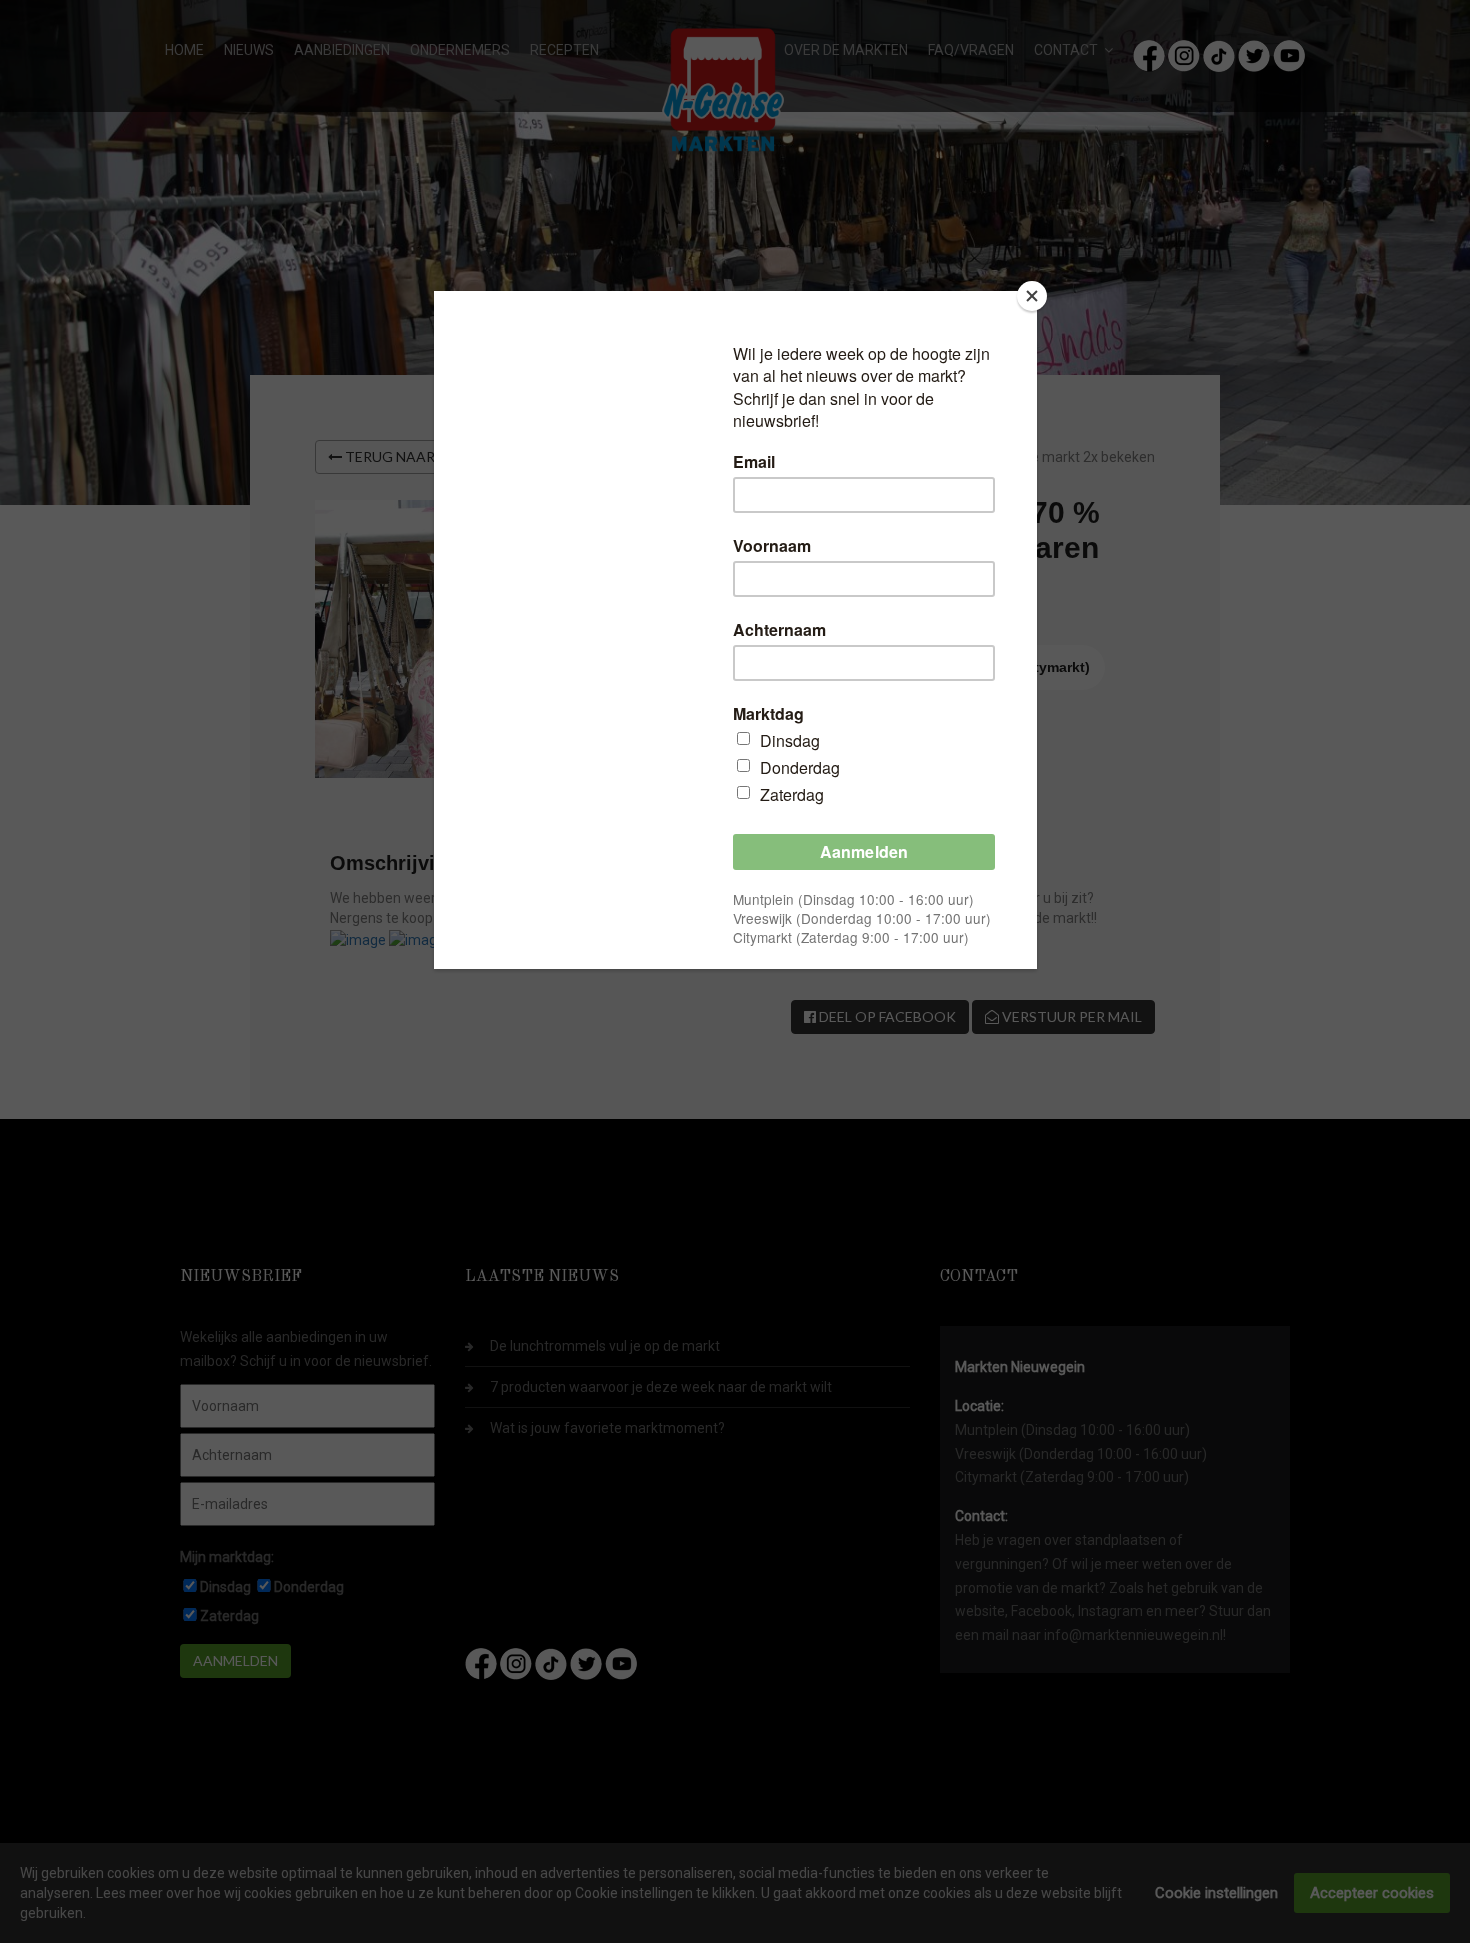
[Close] (1032, 296)
